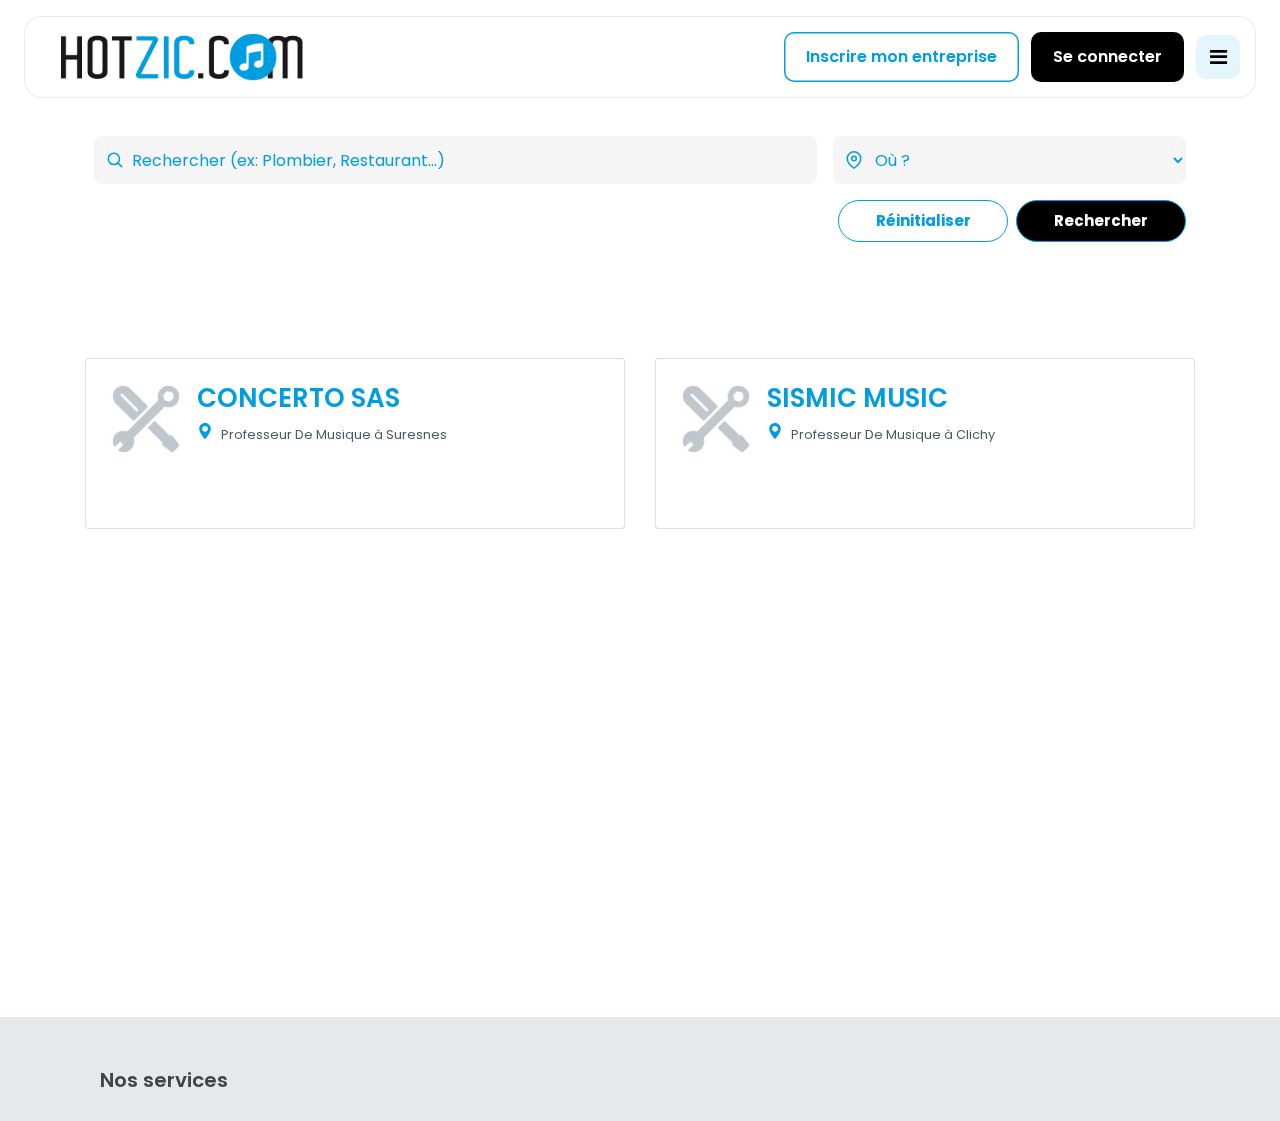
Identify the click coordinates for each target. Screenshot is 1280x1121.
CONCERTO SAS (298, 398)
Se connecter (1107, 56)
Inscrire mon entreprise (901, 56)
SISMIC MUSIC (857, 398)
